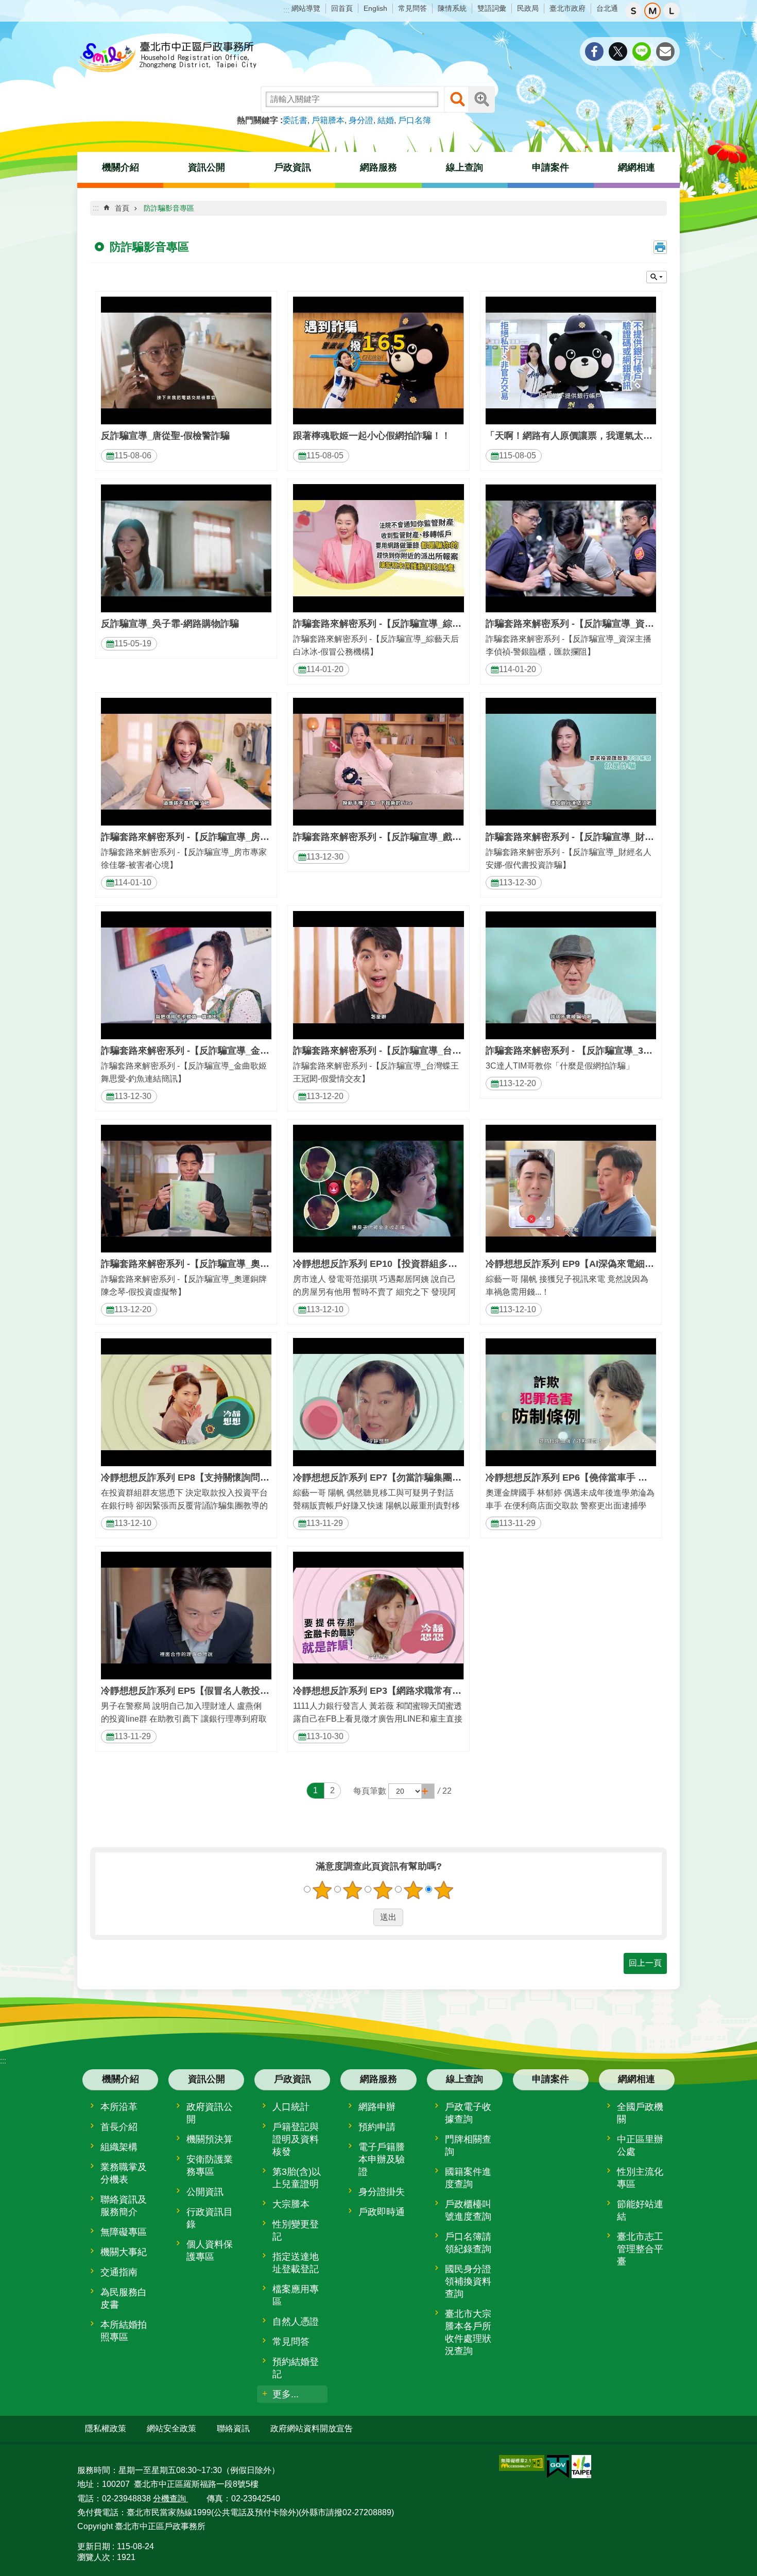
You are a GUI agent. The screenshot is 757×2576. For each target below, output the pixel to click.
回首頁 (342, 8)
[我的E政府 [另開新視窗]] (558, 2467)
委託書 (295, 120)
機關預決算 (210, 2139)
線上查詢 (464, 2079)
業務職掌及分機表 (124, 2173)
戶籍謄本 (328, 120)
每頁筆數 (370, 1791)
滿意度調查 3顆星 (383, 1890)
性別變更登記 (296, 2230)
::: (286, 10)
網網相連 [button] (636, 167)
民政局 (528, 8)
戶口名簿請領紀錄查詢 (468, 2243)
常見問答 (412, 8)
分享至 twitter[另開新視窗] (618, 51)
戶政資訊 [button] (293, 167)
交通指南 (119, 2272)
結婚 (386, 120)
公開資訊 (205, 2192)
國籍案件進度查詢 (468, 2178)
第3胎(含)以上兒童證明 (297, 2178)
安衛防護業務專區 (210, 2166)
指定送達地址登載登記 (296, 2263)
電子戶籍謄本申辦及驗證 (382, 2159)
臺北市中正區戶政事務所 (167, 58)
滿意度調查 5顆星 (444, 1890)
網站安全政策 (171, 2428)
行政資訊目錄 (210, 2218)
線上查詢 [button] (464, 167)
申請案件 (550, 167)
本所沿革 (119, 2107)
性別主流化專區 (640, 2178)
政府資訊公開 (210, 2113)
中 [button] (652, 11)
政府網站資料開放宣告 (312, 2428)
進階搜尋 (481, 99)
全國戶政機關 (640, 2113)
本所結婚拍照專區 (124, 2331)
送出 (364, 1917)
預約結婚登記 (296, 2368)
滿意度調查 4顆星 (414, 1890)
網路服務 (378, 2079)
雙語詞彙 (492, 8)
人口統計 (291, 2107)
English (375, 8)
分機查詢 (170, 2498)
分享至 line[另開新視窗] (642, 51)
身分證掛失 (382, 2192)
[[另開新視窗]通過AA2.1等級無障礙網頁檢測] (522, 2463)
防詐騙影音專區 (169, 208)
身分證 (361, 120)
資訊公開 (207, 2079)
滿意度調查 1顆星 (322, 1890)
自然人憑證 (296, 2322)
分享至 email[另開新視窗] (665, 51)
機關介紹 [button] (121, 167)
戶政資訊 (293, 2079)
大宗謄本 (291, 2204)
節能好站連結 (640, 2210)
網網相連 (636, 2079)
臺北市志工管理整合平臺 (640, 2249)
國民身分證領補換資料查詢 (468, 2281)
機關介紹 (121, 2079)
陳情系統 (452, 8)
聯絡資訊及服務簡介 (124, 2206)
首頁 (122, 208)
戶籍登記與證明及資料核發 (296, 2139)
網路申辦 (377, 2107)
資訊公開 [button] (207, 167)
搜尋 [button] (457, 99)
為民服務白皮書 (124, 2298)
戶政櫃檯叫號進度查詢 (468, 2210)
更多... (286, 2394)
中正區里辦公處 (640, 2145)
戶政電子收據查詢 (468, 2113)
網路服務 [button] (378, 167)
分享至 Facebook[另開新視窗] (594, 51)
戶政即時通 (382, 2212)
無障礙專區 (124, 2232)
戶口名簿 (415, 120)
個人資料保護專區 (210, 2251)
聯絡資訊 (233, 2428)
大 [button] (672, 11)
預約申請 (377, 2127)
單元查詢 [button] (657, 277)
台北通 (607, 8)
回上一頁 (645, 1963)
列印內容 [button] (660, 247)
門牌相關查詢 (468, 2145)
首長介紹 (119, 2127)
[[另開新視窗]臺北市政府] (581, 2467)
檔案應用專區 (296, 2295)
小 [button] (633, 11)
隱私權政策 (106, 2428)
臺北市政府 (567, 8)
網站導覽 (306, 8)
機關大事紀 (124, 2252)
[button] (428, 1791)
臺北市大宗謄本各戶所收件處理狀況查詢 (468, 2332)
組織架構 (119, 2147)
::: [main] (96, 208)
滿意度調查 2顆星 (353, 1890)
